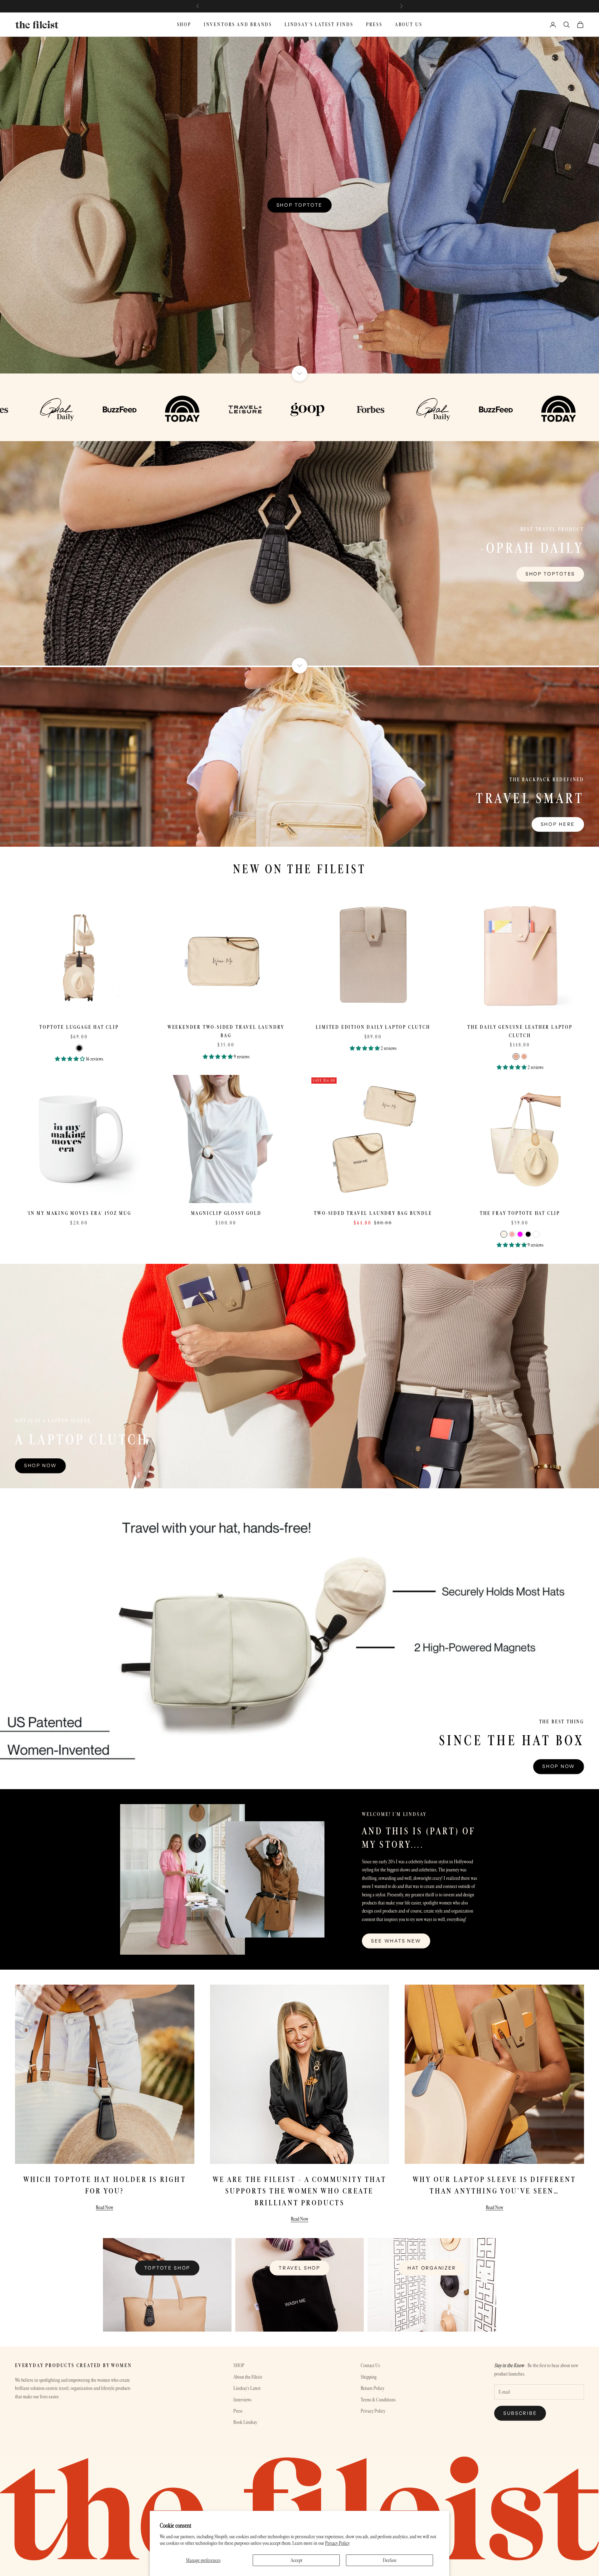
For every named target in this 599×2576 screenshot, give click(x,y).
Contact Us (370, 2365)
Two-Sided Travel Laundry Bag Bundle (373, 1213)
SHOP (184, 24)
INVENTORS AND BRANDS (238, 24)
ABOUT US (409, 24)
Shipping (369, 2377)
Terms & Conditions (378, 2400)
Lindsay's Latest (247, 2388)
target (338, 6)
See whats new (396, 1941)
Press (238, 2411)
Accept (296, 2560)
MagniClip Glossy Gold (226, 1213)
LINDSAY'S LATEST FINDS (319, 24)
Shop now (40, 1465)
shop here (558, 824)
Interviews (242, 2400)
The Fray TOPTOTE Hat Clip (520, 1213)
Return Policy (373, 2388)
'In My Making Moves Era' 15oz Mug (79, 1213)
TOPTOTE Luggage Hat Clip (79, 1027)
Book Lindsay (245, 2422)
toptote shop (167, 2268)
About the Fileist (248, 2377)
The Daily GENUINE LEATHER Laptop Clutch (520, 1031)
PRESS (374, 24)
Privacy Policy (337, 2543)
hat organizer (432, 2268)
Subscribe (520, 2413)
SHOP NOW (559, 1766)
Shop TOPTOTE (299, 205)
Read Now (105, 2207)
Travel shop (299, 2268)
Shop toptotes (550, 574)
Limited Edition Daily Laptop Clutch (373, 1027)
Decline (390, 2560)
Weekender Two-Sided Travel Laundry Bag (226, 1031)
